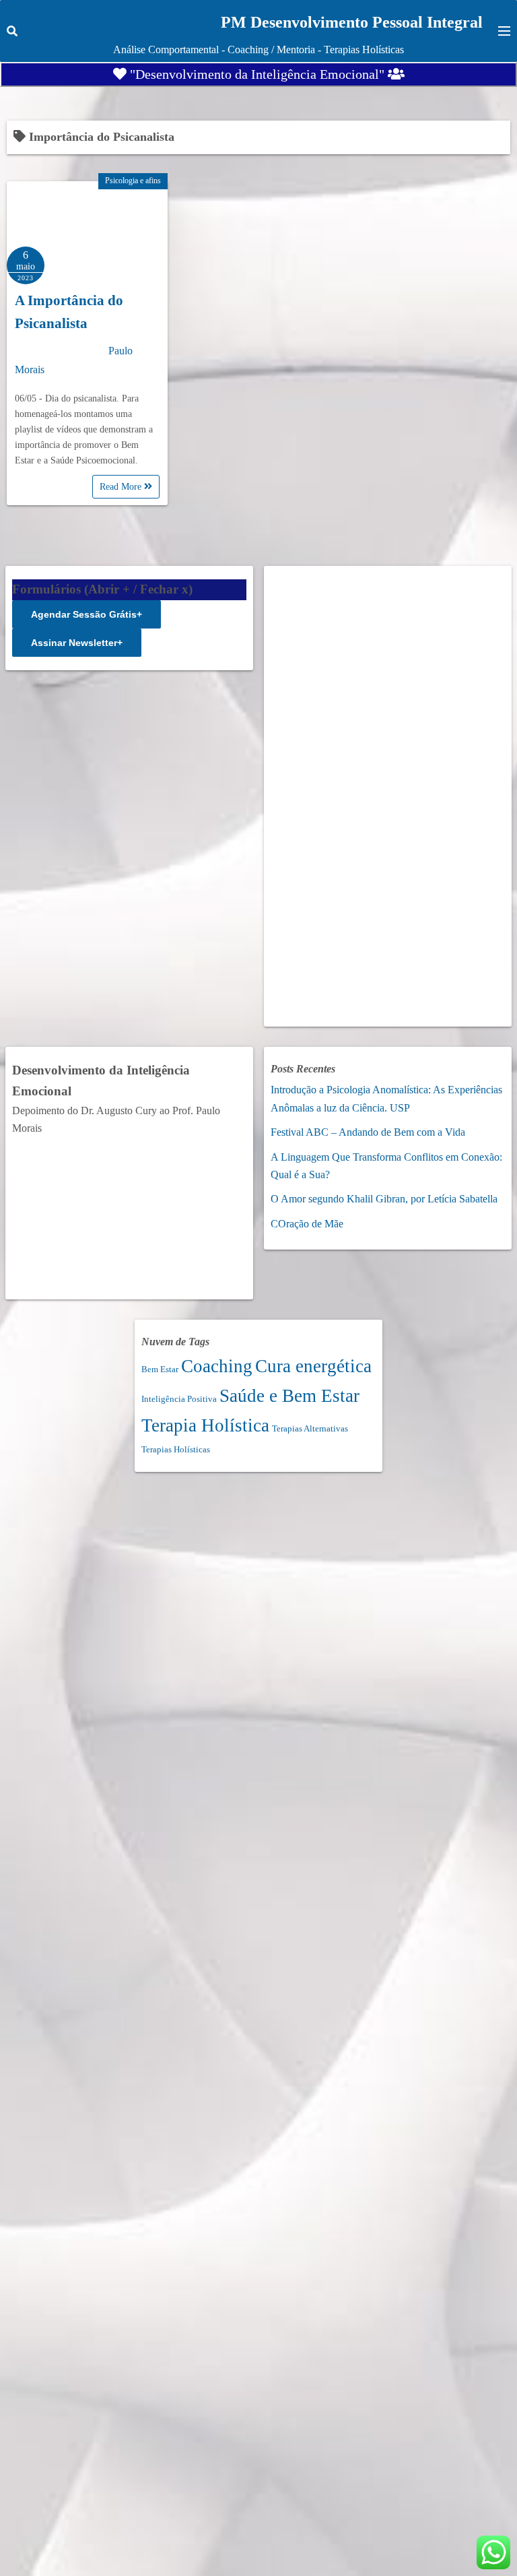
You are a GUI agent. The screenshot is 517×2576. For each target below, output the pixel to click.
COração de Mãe (307, 1224)
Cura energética (313, 1366)
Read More (122, 487)
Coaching (217, 1366)
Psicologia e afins (133, 181)
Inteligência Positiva (179, 1399)
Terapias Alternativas (310, 1428)
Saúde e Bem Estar (289, 1396)
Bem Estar (160, 1369)
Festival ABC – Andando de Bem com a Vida (368, 1132)
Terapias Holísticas (176, 1449)
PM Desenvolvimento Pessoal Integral (352, 22)
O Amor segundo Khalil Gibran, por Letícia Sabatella (384, 1199)
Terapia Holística (205, 1425)
